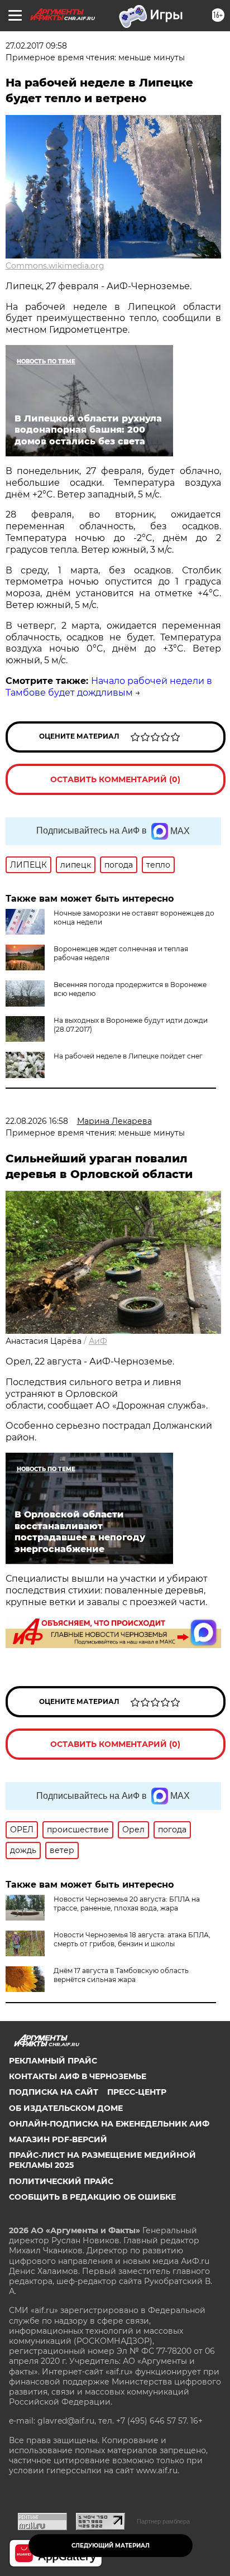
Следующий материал (111, 2546)
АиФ (98, 1341)
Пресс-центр (137, 2092)
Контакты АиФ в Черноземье (78, 2076)
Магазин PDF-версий (58, 2139)
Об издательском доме (66, 2108)
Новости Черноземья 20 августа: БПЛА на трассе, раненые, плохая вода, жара (127, 1904)
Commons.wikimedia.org (55, 266)
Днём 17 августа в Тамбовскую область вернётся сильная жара (121, 1975)
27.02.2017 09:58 (36, 46)
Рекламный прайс (53, 2061)
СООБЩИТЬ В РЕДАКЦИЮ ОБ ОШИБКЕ (92, 2197)
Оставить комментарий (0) (115, 779)
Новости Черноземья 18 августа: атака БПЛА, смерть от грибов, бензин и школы (132, 1939)
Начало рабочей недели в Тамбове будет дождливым (109, 687)
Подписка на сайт (54, 2092)
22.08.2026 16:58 (37, 1121)
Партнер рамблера (163, 2521)
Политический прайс (61, 2181)
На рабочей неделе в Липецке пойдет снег (128, 1056)
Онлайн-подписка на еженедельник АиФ (109, 2124)
